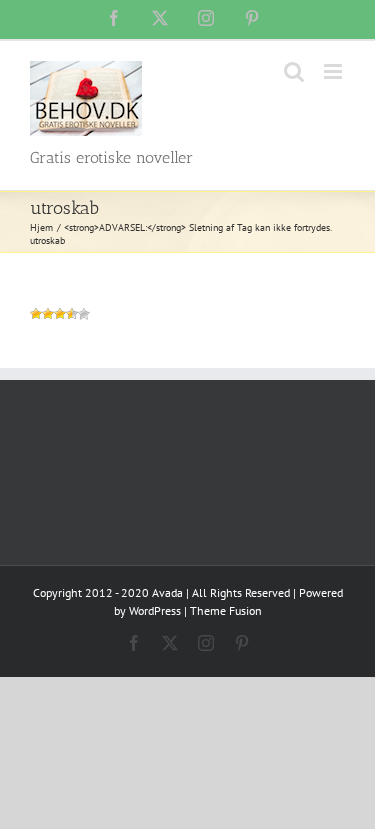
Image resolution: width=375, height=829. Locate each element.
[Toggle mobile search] (294, 71)
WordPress (155, 610)
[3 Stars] (60, 314)
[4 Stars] (72, 314)
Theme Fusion (226, 610)
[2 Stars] (48, 314)
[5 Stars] (84, 314)
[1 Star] (36, 314)
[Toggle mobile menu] (334, 71)
